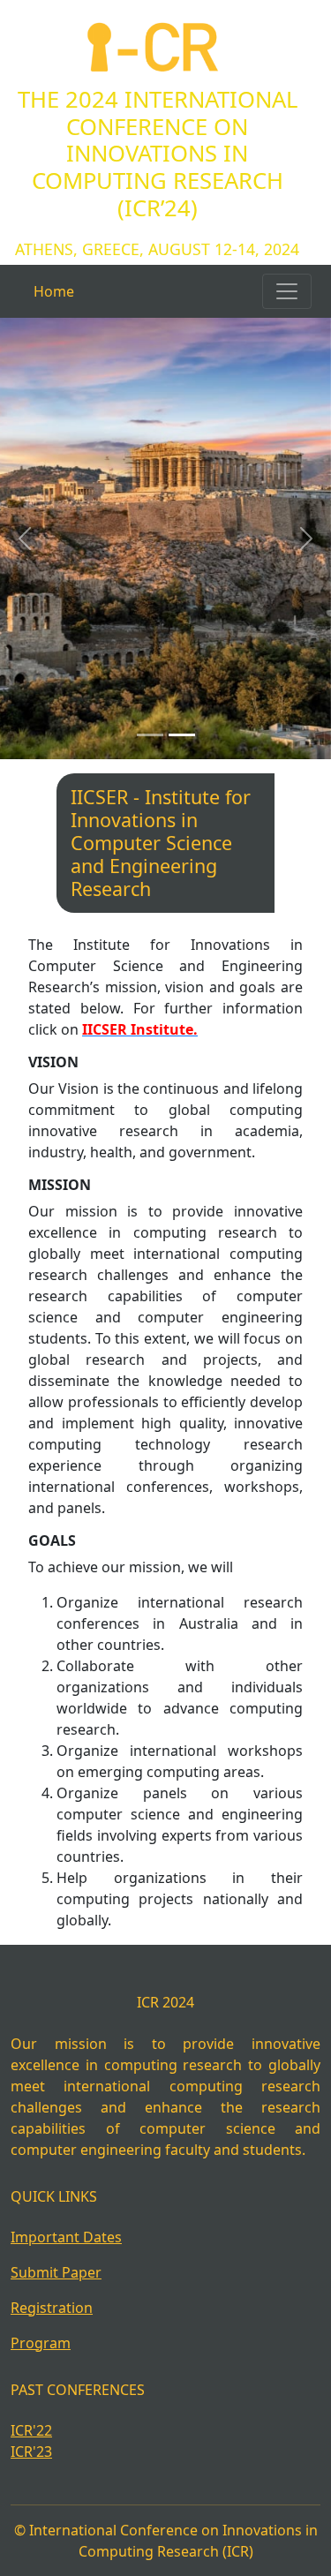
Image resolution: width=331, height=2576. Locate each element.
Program (41, 2343)
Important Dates (66, 2237)
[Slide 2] (182, 735)
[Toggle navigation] (287, 291)
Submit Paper (56, 2272)
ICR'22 (31, 2430)
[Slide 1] (150, 735)
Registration (52, 2308)
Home (54, 291)
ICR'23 (31, 2452)
